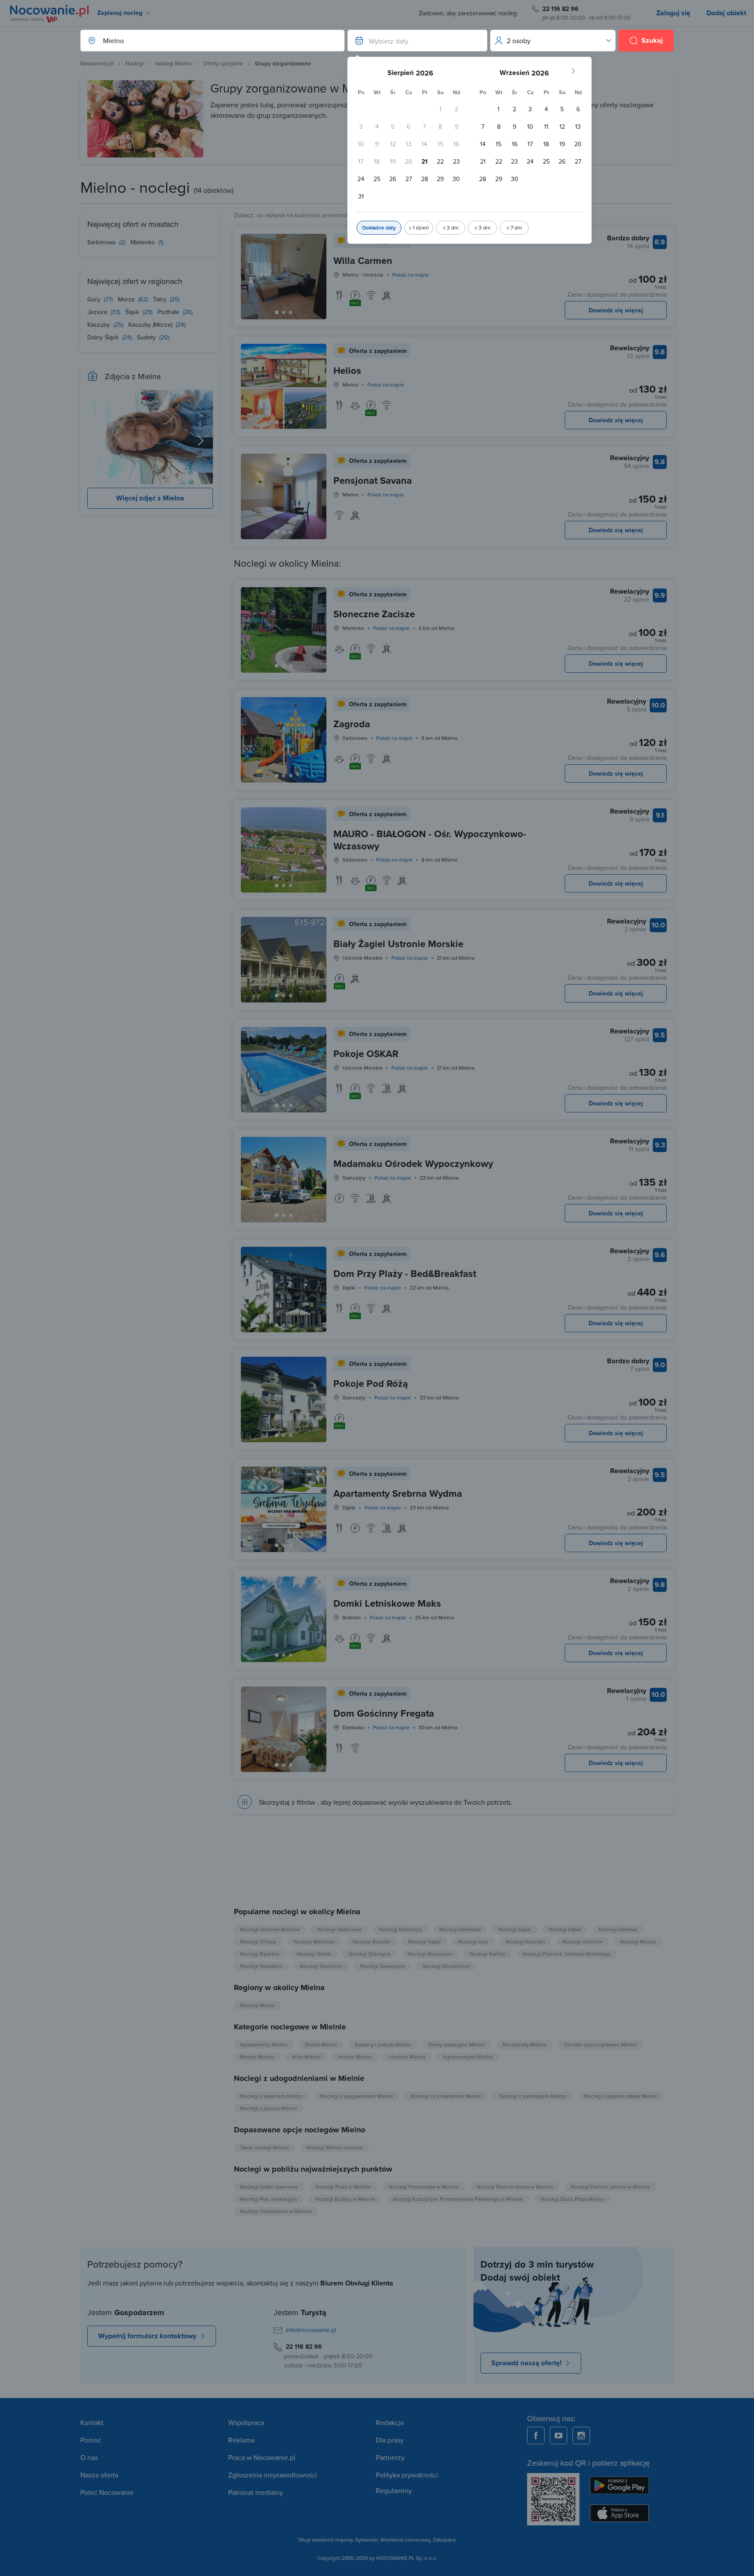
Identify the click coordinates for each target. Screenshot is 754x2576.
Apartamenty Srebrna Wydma (398, 1493)
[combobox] (204, 41)
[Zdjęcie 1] (284, 312)
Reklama (241, 2440)
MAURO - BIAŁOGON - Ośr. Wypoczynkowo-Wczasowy (430, 840)
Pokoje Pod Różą (371, 1383)
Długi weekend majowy (326, 2540)
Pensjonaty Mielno (524, 2044)
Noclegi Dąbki (565, 1929)
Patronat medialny (256, 2492)
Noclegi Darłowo (618, 1929)
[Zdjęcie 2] (291, 312)
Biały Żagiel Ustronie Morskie (398, 944)
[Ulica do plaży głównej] (99, 437)
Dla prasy (390, 2440)
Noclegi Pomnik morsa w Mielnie (515, 2187)
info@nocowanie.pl (311, 2330)
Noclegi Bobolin (372, 1941)
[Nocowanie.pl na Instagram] (581, 2436)
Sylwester (367, 2540)
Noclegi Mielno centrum (335, 2147)
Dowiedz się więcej (616, 310)
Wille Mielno (306, 2057)
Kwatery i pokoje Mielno (383, 2044)
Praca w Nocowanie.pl (262, 2457)
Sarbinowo (102, 242)
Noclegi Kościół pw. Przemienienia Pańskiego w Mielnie (458, 2199)
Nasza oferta (99, 2475)
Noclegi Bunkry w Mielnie (345, 2199)
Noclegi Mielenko (314, 1941)
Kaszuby (99, 325)
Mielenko (144, 242)
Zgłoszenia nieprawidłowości (273, 2475)
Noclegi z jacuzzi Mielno (269, 2108)
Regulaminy (394, 2490)
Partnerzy (390, 2457)
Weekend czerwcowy (405, 2540)
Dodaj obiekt (726, 13)
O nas (89, 2457)
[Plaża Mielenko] (201, 437)
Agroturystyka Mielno (468, 2057)
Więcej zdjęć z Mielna (150, 498)
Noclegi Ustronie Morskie (270, 1929)
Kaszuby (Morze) (151, 325)
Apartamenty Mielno (264, 2044)
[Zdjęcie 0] (277, 312)
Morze (127, 299)
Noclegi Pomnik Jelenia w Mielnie (610, 2187)
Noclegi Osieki (314, 1954)
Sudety (147, 337)
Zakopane (444, 2540)
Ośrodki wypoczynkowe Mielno (600, 2044)
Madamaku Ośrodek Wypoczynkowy (413, 1163)
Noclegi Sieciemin (321, 1966)
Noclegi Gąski (515, 1929)
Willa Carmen (363, 260)
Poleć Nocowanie (107, 2492)
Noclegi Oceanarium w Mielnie (276, 2211)
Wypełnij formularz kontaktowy (147, 2336)
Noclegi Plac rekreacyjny (269, 2199)
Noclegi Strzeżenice (446, 1966)
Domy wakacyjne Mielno (457, 2044)
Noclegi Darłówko (460, 1929)
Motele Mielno (257, 2057)
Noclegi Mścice (638, 1941)
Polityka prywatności (407, 2475)
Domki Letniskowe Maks (387, 1603)
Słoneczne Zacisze (374, 614)
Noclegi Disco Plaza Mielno (572, 2199)
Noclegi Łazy (473, 1941)
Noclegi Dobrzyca (369, 1954)
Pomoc (91, 2440)
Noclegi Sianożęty (401, 1929)
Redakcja (390, 2422)
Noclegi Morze (257, 2005)
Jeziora (98, 312)
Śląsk (133, 312)
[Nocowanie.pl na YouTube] (559, 2436)
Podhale (169, 312)
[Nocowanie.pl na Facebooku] (536, 2436)
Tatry (161, 299)
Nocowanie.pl (97, 63)
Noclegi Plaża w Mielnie (343, 2187)
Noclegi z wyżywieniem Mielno (357, 2096)
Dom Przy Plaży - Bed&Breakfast (405, 1273)
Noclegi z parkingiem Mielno (533, 2096)
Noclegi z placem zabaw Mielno (621, 2096)
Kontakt (92, 2422)
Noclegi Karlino (487, 1954)
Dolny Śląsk (104, 337)
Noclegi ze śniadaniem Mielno (446, 2096)
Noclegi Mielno (173, 63)
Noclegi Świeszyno (382, 1966)
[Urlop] (150, 437)
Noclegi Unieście (583, 1941)
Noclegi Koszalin (525, 1941)
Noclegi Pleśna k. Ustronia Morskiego (567, 1954)
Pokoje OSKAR (366, 1054)
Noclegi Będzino (260, 1954)
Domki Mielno (321, 2044)
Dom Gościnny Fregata (384, 1713)
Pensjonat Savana (373, 480)
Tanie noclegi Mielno (264, 2147)
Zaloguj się (673, 13)
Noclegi (134, 63)
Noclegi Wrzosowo (430, 1954)
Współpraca (246, 2422)
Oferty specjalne (223, 63)
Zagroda (352, 724)
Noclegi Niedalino (261, 1966)
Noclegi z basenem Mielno (271, 2096)
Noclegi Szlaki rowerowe (269, 2187)
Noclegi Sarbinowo (339, 1929)
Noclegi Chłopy (258, 1941)
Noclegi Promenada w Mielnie (424, 2187)
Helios (347, 370)
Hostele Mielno (407, 2057)
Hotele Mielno (355, 2057)
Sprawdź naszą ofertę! (526, 2363)
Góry (95, 299)
